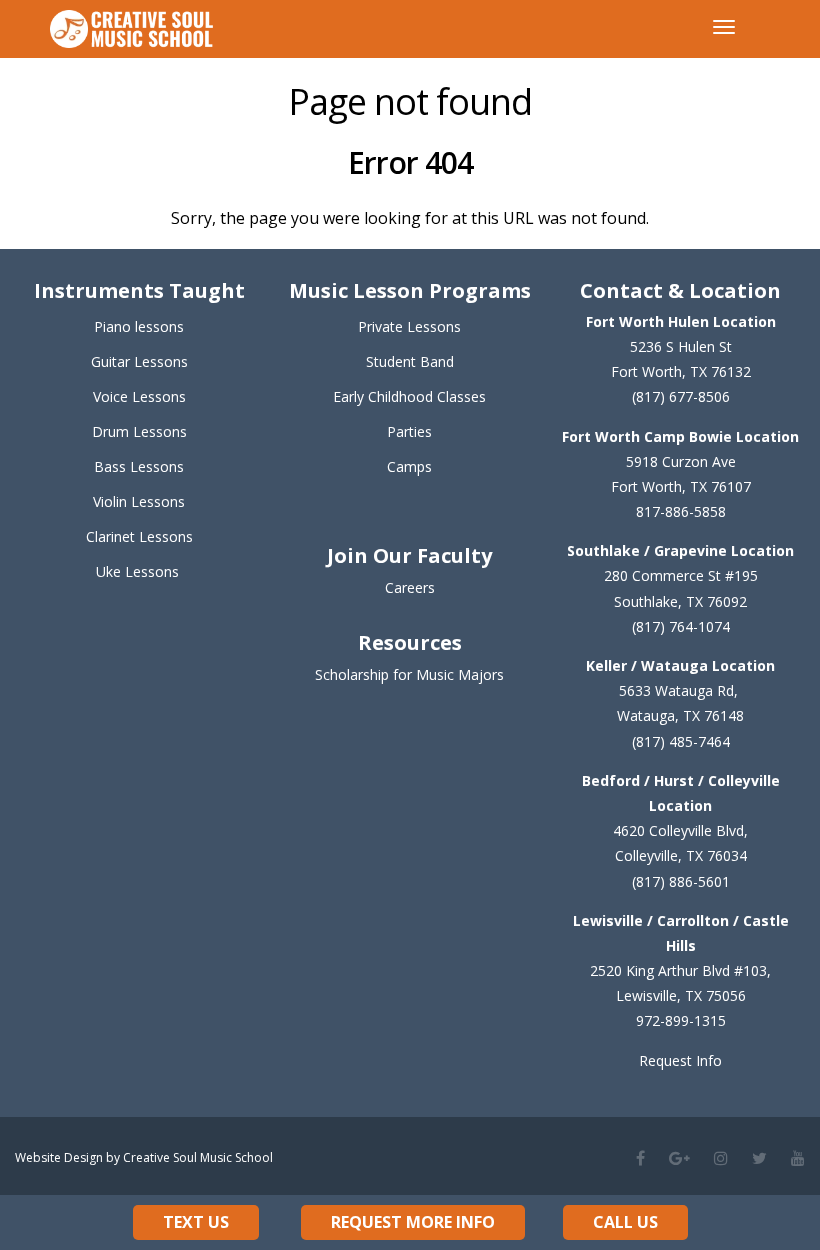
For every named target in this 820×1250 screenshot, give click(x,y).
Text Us (196, 1222)
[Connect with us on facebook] (640, 1158)
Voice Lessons (139, 396)
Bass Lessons (139, 466)
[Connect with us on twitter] (759, 1158)
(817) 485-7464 (681, 741)
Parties (409, 431)
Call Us (625, 1222)
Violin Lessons (139, 501)
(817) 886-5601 (681, 881)
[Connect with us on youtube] (798, 1158)
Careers (410, 587)
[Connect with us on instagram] (721, 1158)
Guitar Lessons (139, 361)
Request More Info (413, 1222)
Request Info (680, 1060)
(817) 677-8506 (681, 396)
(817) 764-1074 (681, 626)
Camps (409, 466)
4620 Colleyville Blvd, (680, 830)
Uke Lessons (137, 571)
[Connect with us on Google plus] (679, 1158)
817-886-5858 (681, 511)
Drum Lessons (139, 431)
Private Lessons (409, 326)
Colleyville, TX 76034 (681, 855)
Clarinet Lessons (139, 536)
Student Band (410, 361)
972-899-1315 (681, 1020)
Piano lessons (139, 326)
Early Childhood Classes (409, 396)
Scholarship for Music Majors (409, 674)
